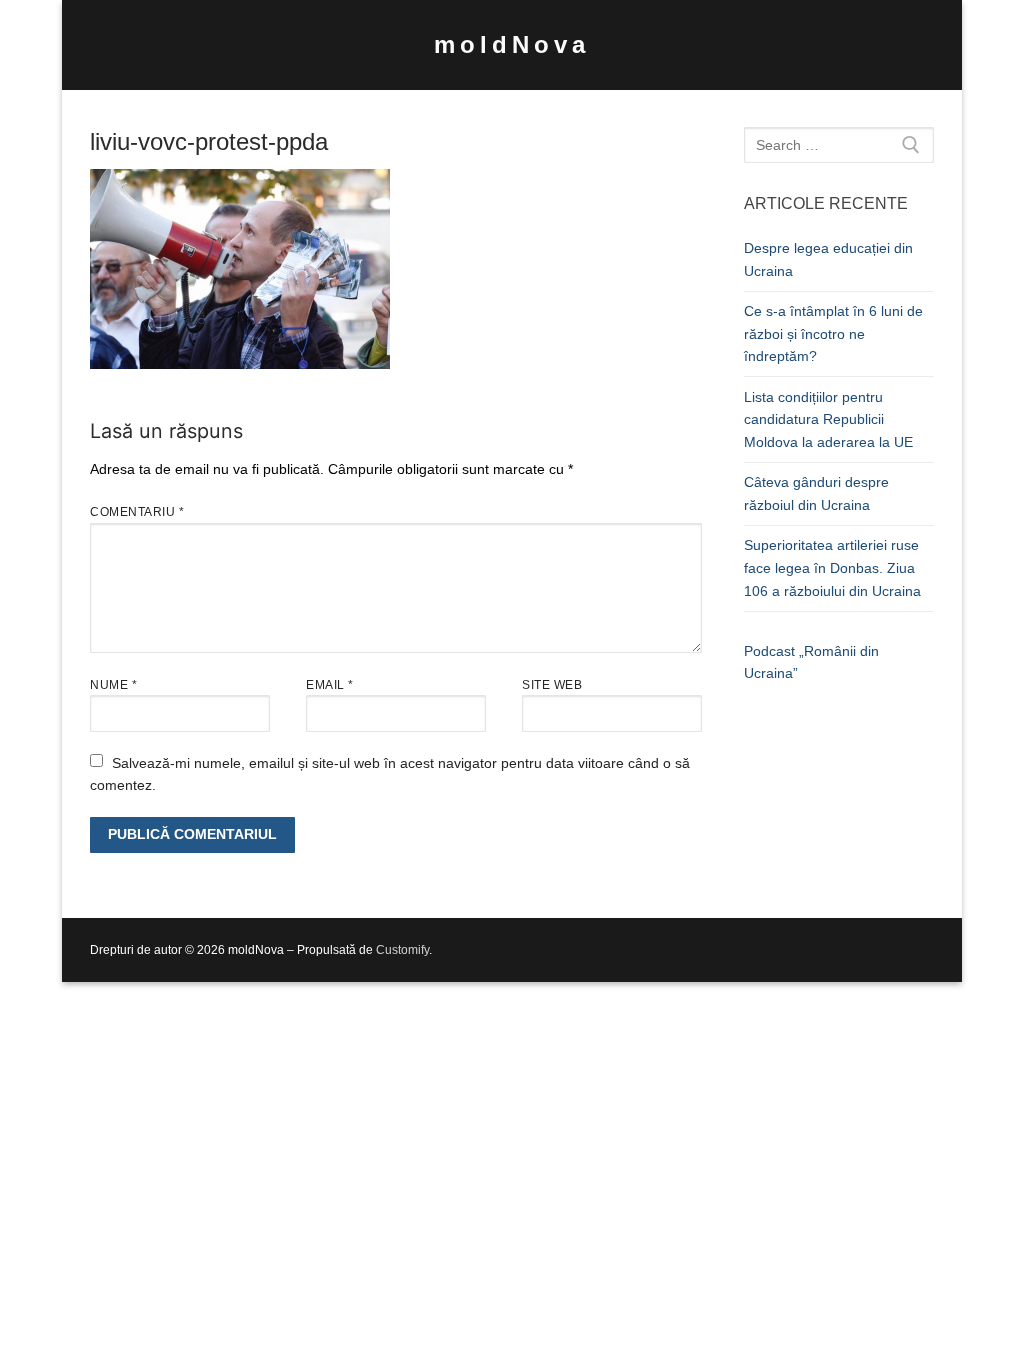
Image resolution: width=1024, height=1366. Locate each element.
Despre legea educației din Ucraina (828, 259)
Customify (402, 950)
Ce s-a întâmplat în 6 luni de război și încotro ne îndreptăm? (833, 333)
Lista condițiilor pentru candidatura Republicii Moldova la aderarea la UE (828, 419)
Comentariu (137, 512)
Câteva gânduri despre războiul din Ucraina (816, 493)
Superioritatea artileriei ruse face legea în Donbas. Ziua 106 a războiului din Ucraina (832, 567)
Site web (552, 685)
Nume (113, 685)
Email (330, 685)
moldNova (512, 44)
